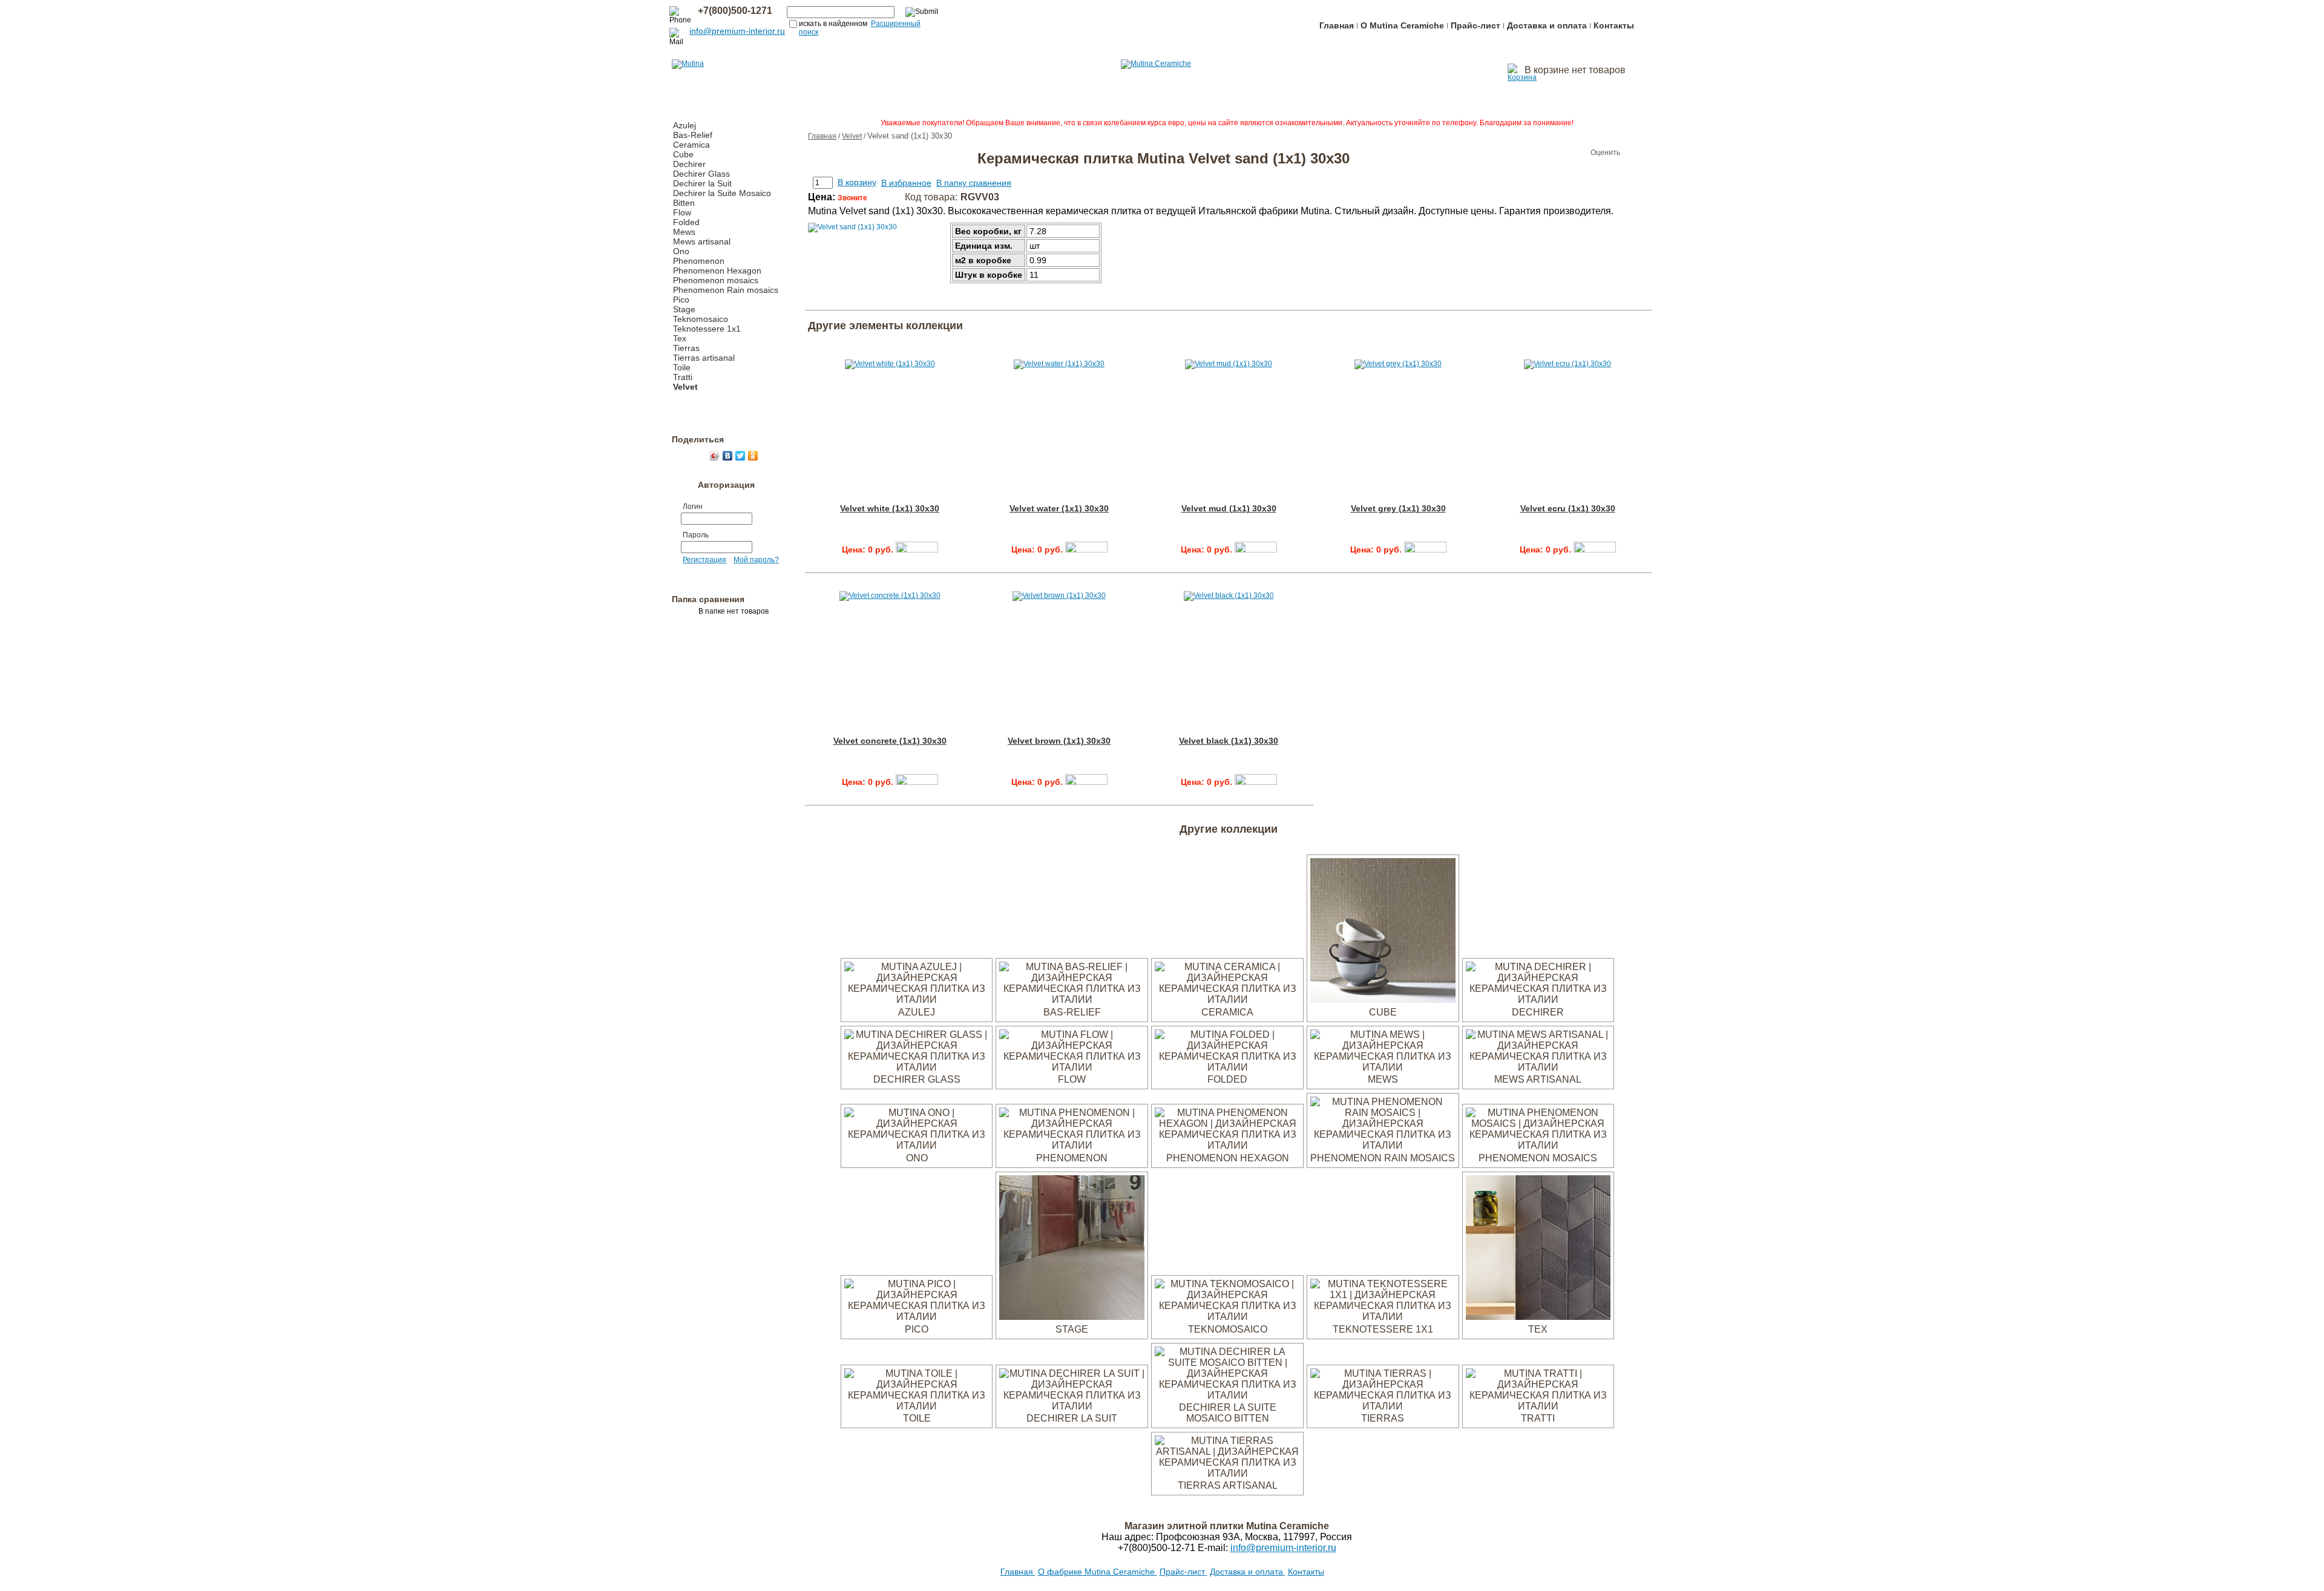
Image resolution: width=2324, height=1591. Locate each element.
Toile (682, 367)
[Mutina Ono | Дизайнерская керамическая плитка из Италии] (917, 1145)
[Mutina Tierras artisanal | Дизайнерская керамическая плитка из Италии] (1227, 1473)
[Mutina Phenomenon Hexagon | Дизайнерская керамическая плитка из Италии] (1227, 1145)
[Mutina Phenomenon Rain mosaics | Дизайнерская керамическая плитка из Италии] (1383, 1145)
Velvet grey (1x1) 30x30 (1398, 508)
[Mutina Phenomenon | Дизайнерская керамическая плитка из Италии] (1072, 1145)
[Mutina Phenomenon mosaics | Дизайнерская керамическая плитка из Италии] (1538, 1145)
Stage (684, 309)
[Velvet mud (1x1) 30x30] (1256, 549)
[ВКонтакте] (728, 456)
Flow (682, 212)
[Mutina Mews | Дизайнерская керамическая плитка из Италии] (1383, 1067)
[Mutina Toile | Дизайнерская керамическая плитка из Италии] (917, 1406)
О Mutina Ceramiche (1402, 25)
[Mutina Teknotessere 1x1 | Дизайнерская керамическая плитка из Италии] (1383, 1317)
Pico (681, 300)
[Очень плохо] (1530, 153)
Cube (683, 154)
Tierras (686, 348)
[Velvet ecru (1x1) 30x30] (1595, 549)
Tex (680, 338)
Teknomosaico (701, 319)
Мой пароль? (756, 560)
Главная (1337, 25)
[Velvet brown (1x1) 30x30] (1086, 782)
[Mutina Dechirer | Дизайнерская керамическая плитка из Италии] (1538, 999)
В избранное (906, 183)
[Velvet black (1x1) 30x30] (1256, 782)
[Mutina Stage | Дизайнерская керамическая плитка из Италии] (1072, 1317)
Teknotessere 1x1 (707, 329)
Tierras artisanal (704, 358)
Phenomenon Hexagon (717, 271)
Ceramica (691, 145)
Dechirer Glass (701, 174)
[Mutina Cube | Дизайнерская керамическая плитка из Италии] (1383, 999)
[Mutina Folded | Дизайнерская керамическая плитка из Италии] (1227, 1067)
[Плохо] (1542, 153)
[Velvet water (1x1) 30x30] (1086, 549)
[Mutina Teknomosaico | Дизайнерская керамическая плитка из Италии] (1227, 1317)
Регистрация (704, 560)
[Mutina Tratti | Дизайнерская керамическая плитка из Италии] (1538, 1406)
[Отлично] (1578, 153)
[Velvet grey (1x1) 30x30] (1425, 549)
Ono (681, 251)
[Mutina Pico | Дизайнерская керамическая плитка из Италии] (917, 1317)
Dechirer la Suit (702, 183)
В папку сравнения (974, 183)
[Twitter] (740, 456)
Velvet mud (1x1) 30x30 (1229, 508)
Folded (686, 222)
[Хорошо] (1566, 153)
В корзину (857, 182)
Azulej (684, 125)
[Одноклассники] (753, 456)
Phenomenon (699, 261)
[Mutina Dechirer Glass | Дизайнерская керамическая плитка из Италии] (917, 1067)
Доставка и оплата (1547, 25)
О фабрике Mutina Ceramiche (1098, 1572)
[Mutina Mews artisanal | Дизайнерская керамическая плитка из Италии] (1538, 1067)
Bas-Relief (693, 135)
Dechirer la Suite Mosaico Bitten (1228, 1413)
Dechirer (689, 164)
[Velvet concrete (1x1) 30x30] (917, 782)
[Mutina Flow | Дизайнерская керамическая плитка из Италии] (1072, 1067)
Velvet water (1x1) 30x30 (1059, 508)
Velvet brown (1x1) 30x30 (1059, 741)
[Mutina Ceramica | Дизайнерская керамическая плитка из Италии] (1227, 999)
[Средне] (1554, 153)
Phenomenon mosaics (716, 280)
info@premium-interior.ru (737, 31)
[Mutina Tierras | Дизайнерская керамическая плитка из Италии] (1383, 1406)
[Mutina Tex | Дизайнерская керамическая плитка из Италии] (1538, 1317)
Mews (684, 232)
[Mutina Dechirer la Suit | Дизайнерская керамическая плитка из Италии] (1072, 1406)
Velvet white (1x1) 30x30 (890, 508)
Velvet (685, 387)
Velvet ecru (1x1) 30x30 (1568, 508)
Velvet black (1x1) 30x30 (1229, 741)
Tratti (683, 377)
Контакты (1614, 25)
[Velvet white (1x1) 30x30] (917, 549)
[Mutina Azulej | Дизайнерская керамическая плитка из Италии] (917, 999)
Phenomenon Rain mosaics (726, 290)
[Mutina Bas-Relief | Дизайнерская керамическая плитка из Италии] (1072, 999)
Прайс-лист (1475, 25)
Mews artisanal (702, 241)
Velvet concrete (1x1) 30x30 (890, 741)
